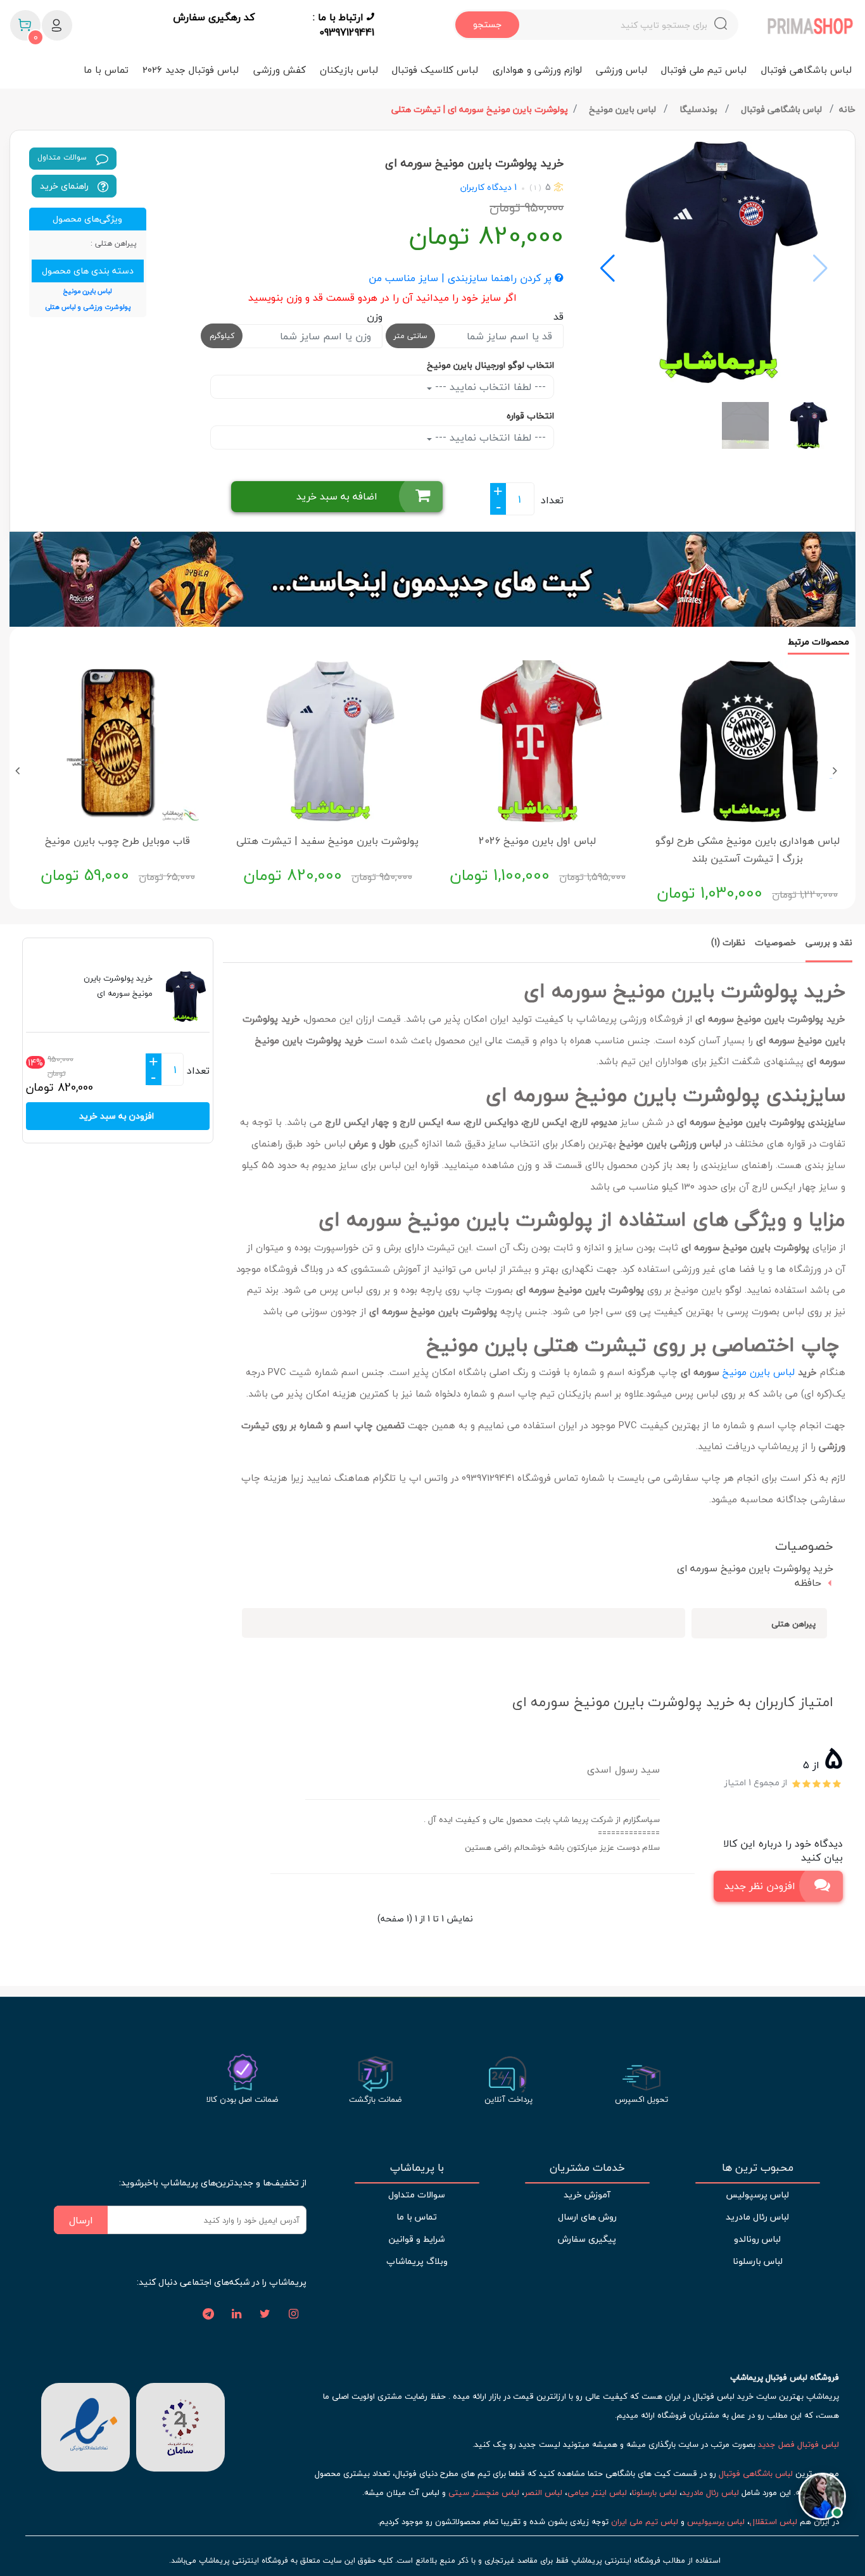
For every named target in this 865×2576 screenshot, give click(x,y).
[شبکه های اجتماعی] (294, 2315)
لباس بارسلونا (758, 2261)
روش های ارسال (587, 2217)
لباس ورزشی (622, 70)
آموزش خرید (587, 2195)
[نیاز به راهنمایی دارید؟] (822, 2502)
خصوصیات (775, 942)
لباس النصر (543, 2492)
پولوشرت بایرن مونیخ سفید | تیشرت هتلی (327, 841)
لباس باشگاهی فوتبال (806, 70)
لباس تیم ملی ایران (645, 2522)
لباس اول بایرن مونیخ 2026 (537, 841)
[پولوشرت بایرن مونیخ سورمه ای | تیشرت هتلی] (714, 262)
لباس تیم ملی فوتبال (704, 70)
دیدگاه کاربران (486, 187)
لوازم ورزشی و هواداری (537, 70)
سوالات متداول (63, 157)
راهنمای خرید (66, 186)
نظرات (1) (728, 942)
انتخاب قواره (530, 416)
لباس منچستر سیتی (484, 2492)
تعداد (552, 500)
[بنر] (432, 579)
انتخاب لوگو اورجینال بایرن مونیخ (490, 365)
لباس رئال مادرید (757, 2217)
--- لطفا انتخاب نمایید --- (489, 387)
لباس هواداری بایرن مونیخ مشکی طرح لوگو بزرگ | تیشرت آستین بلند (748, 850)
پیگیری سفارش (587, 2239)
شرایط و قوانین (417, 2239)
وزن (374, 317)
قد (559, 317)
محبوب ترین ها (758, 2168)
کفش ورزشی (280, 70)
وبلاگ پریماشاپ (417, 2261)
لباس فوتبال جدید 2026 (191, 70)
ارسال (81, 2220)
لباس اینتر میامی (597, 2492)
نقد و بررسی (829, 942)
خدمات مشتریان (587, 2168)
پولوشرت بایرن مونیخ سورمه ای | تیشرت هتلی (480, 109)
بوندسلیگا (700, 109)
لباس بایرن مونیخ (624, 109)
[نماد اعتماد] (85, 2426)
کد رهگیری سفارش (214, 18)
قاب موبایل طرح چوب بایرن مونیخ (117, 841)
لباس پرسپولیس (757, 2195)
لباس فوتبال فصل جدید (799, 2444)
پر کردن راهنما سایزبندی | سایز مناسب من (462, 279)
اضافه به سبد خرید (337, 496)
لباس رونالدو (757, 2239)
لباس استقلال (773, 2522)
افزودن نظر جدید (760, 1886)
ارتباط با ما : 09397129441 (344, 25)
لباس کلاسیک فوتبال (435, 70)
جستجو (487, 24)
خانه (847, 109)
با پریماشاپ (417, 2168)
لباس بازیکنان (349, 70)
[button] (608, 268)
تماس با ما (106, 70)
